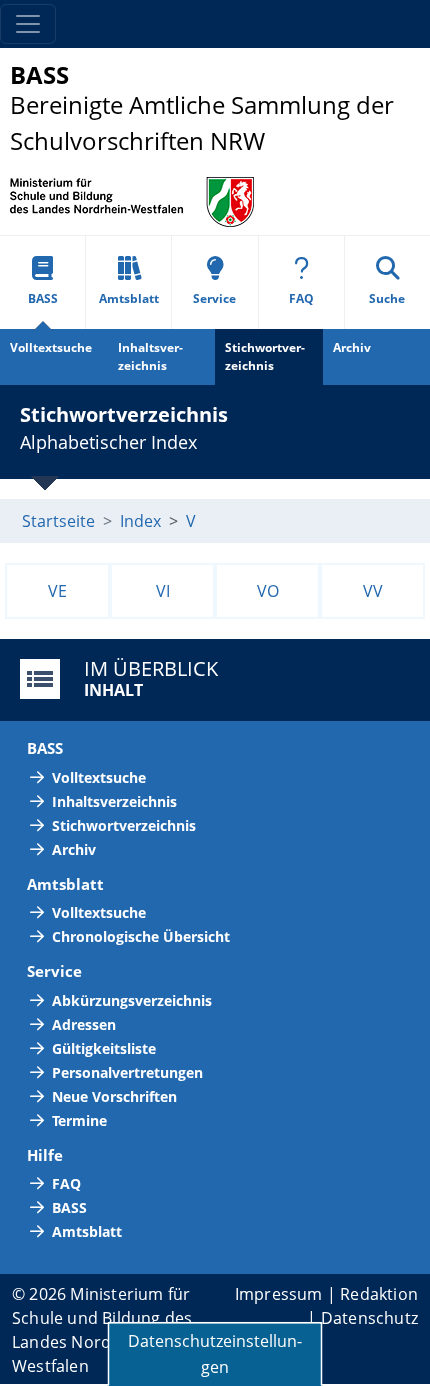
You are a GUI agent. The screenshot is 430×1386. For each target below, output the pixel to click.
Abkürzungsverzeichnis (132, 1000)
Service (214, 298)
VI (163, 591)
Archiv (74, 849)
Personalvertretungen (127, 1072)
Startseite (58, 521)
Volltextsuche (51, 347)
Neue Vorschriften (114, 1096)
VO (268, 591)
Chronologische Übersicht (141, 936)
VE (57, 591)
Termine (79, 1120)
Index (140, 521)
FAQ (301, 298)
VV (373, 591)
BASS (43, 298)
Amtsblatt (129, 298)
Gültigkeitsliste (104, 1048)
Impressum (279, 1294)
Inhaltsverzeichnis (150, 356)
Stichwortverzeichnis (265, 356)
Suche (387, 298)
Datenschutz (369, 1318)
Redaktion (379, 1294)
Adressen (84, 1024)
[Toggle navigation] (28, 24)
